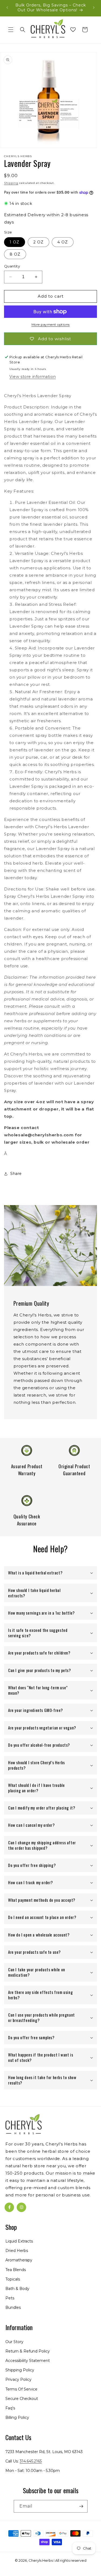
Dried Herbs (17, 2251)
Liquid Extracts (19, 2241)
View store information (33, 377)
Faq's (10, 2408)
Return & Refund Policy (28, 2351)
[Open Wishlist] (73, 30)
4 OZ (63, 242)
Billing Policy (17, 2417)
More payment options (51, 324)
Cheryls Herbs (41, 2560)
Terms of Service (21, 2389)
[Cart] (85, 30)
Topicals (13, 2279)
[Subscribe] (81, 2506)
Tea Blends (16, 2270)
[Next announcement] (94, 8)
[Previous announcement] (7, 8)
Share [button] (16, 1174)
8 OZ (15, 254)
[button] (11, 30)
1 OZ (15, 242)
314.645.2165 (31, 2461)
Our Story (14, 2342)
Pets (10, 2298)
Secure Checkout (22, 2399)
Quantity (12, 266)
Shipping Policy (20, 2370)
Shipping (11, 183)
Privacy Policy (18, 2379)
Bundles (13, 2307)
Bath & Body (17, 2289)
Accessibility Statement (28, 2361)
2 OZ (39, 242)
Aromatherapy (19, 2260)
